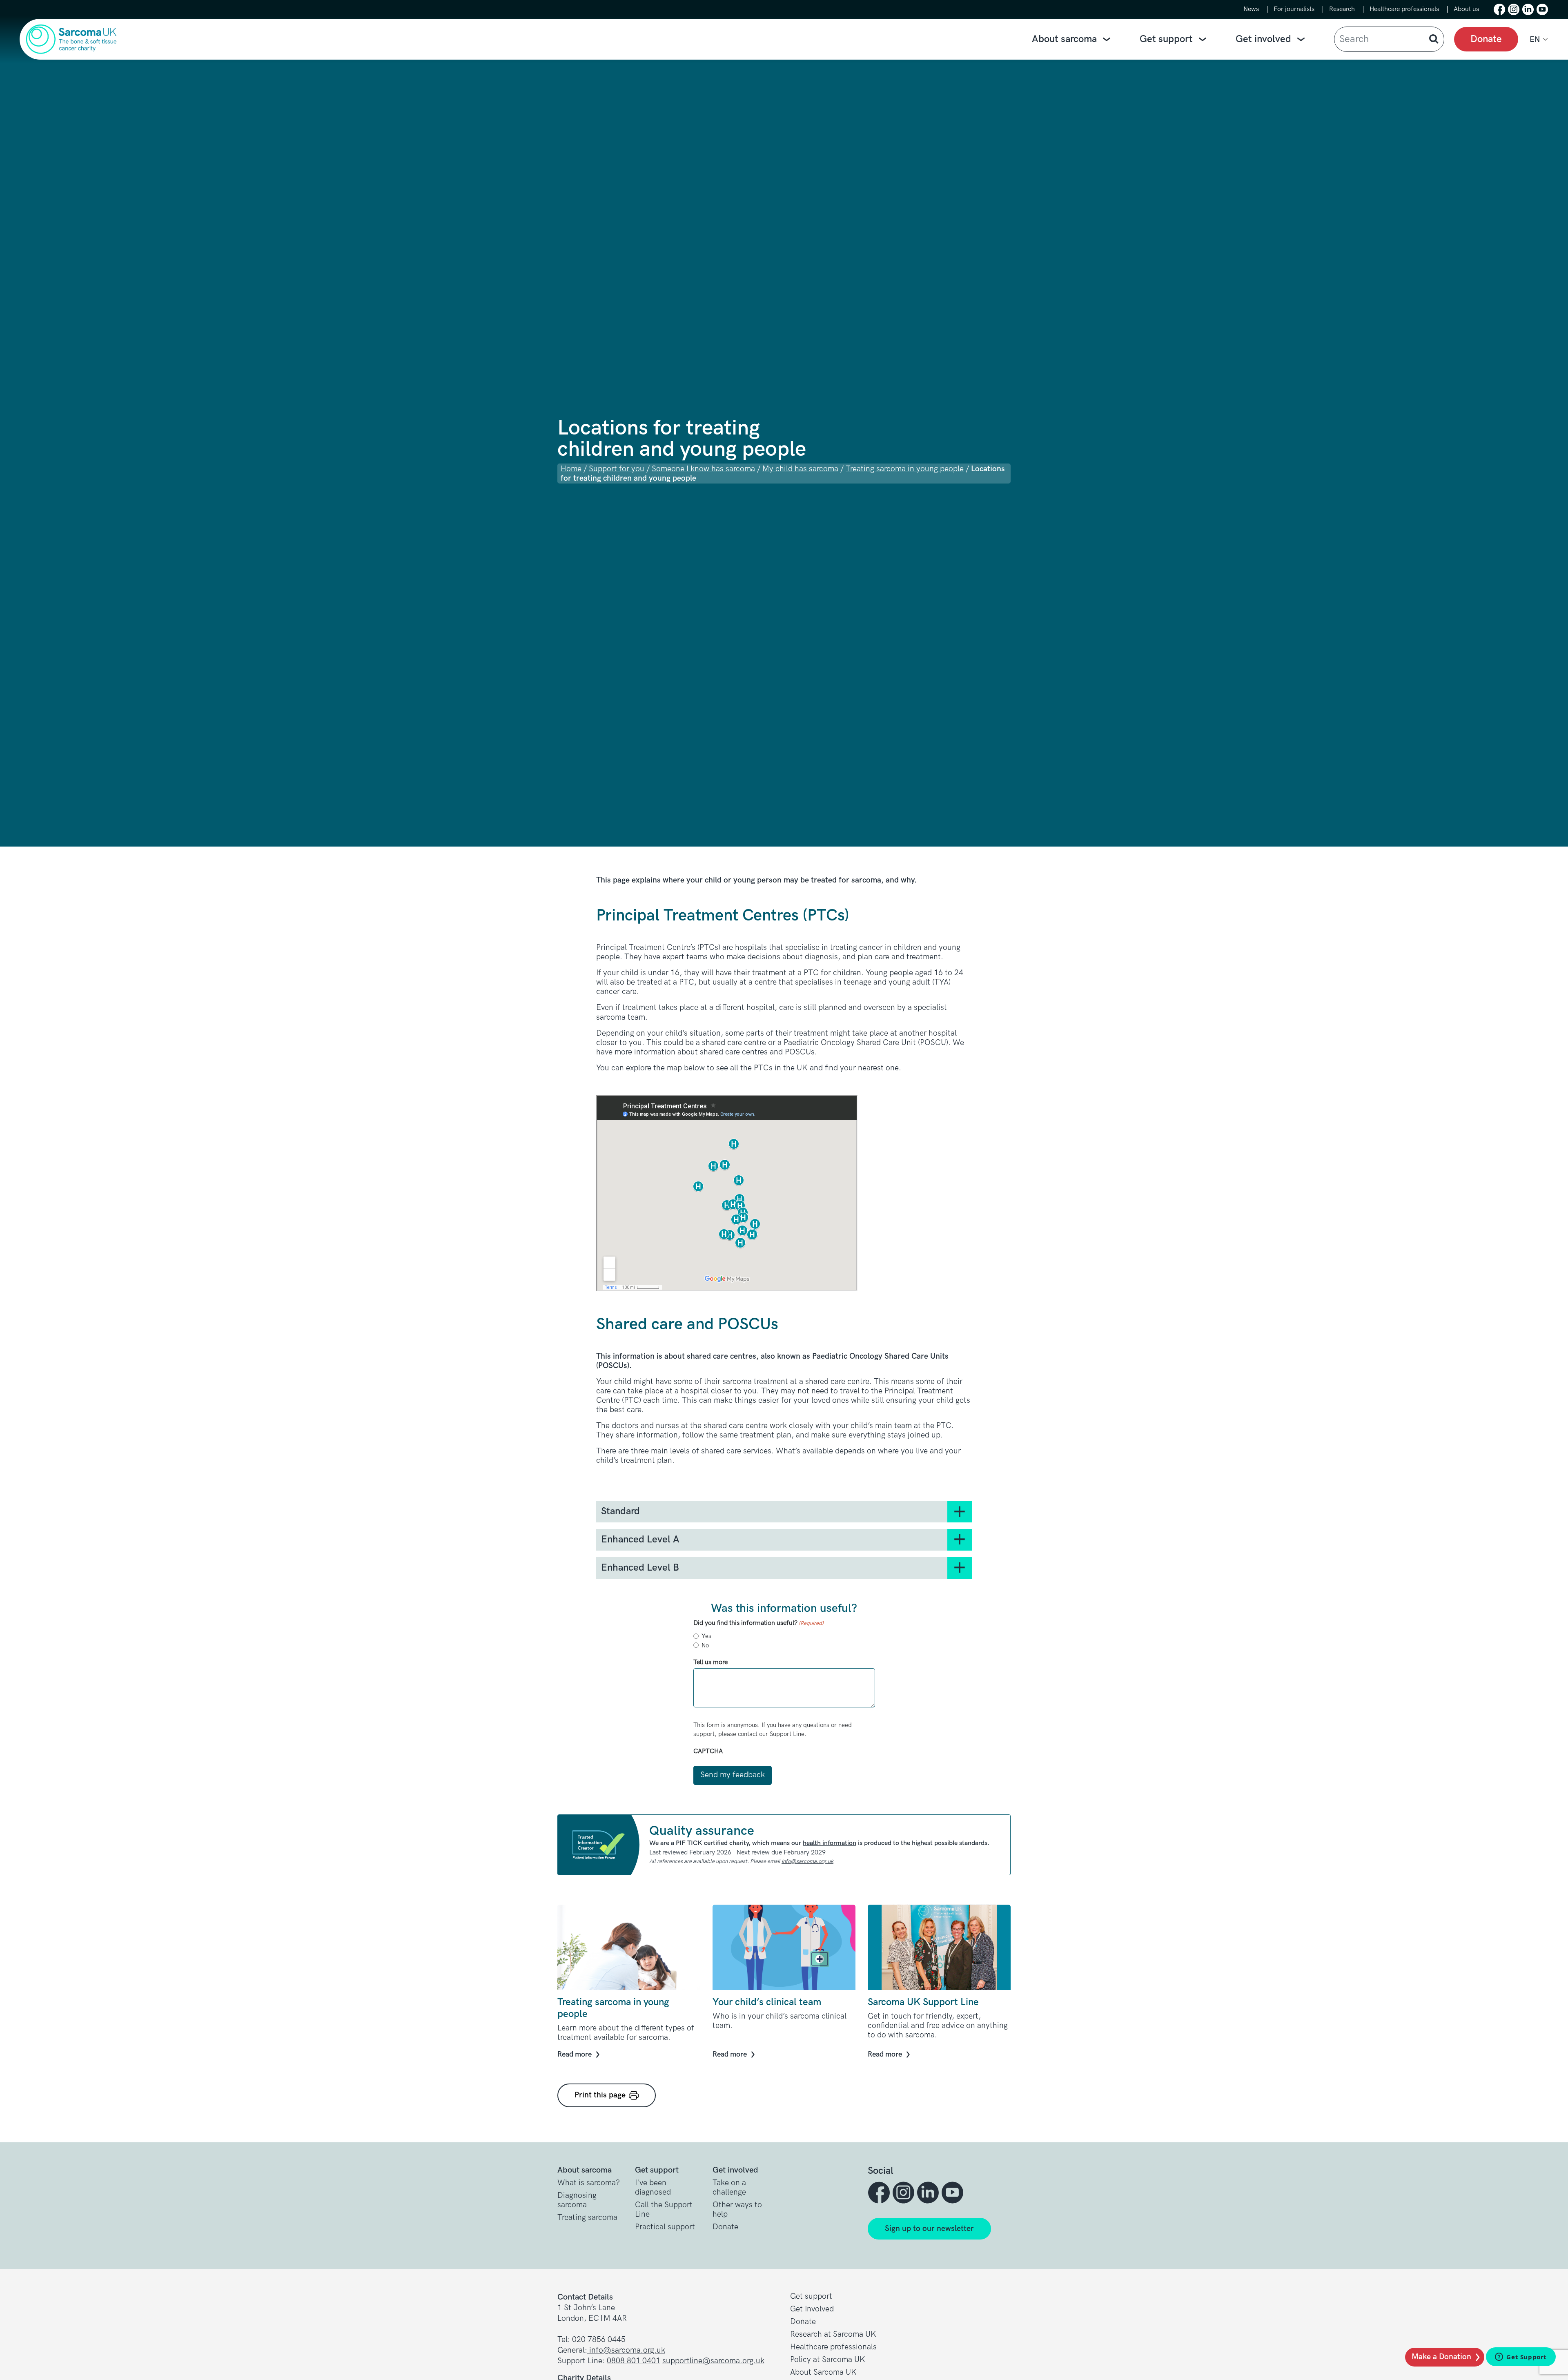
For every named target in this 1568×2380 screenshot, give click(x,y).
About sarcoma (1064, 39)
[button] (1499, 9)
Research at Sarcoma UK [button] (833, 2334)
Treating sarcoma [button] (587, 2218)
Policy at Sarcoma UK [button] (828, 2360)
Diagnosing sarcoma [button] (577, 2200)
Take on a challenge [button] (729, 2188)
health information (830, 1843)
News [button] (1251, 9)
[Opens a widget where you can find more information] (1521, 2358)
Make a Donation (1441, 2357)
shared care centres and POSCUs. (758, 1052)
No (705, 1645)
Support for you (617, 469)
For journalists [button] (1294, 9)
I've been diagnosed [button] (653, 2188)
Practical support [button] (665, 2227)
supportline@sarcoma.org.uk (713, 2361)
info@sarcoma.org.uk (807, 1861)
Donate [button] (725, 2227)
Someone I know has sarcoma (703, 469)
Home (571, 469)
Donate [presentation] (1486, 39)
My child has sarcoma (800, 469)
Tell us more (710, 1662)
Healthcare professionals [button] (1404, 9)
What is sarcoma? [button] (589, 2183)
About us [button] (1466, 9)
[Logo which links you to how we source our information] (599, 1845)
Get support (1166, 39)
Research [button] (1342, 9)
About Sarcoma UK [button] (823, 2372)
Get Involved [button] (812, 2309)
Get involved (1263, 39)
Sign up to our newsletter (929, 2229)
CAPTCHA (708, 1751)
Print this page (600, 2095)
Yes (706, 1636)
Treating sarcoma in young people (905, 469)
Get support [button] (811, 2296)
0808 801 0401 (634, 2361)
